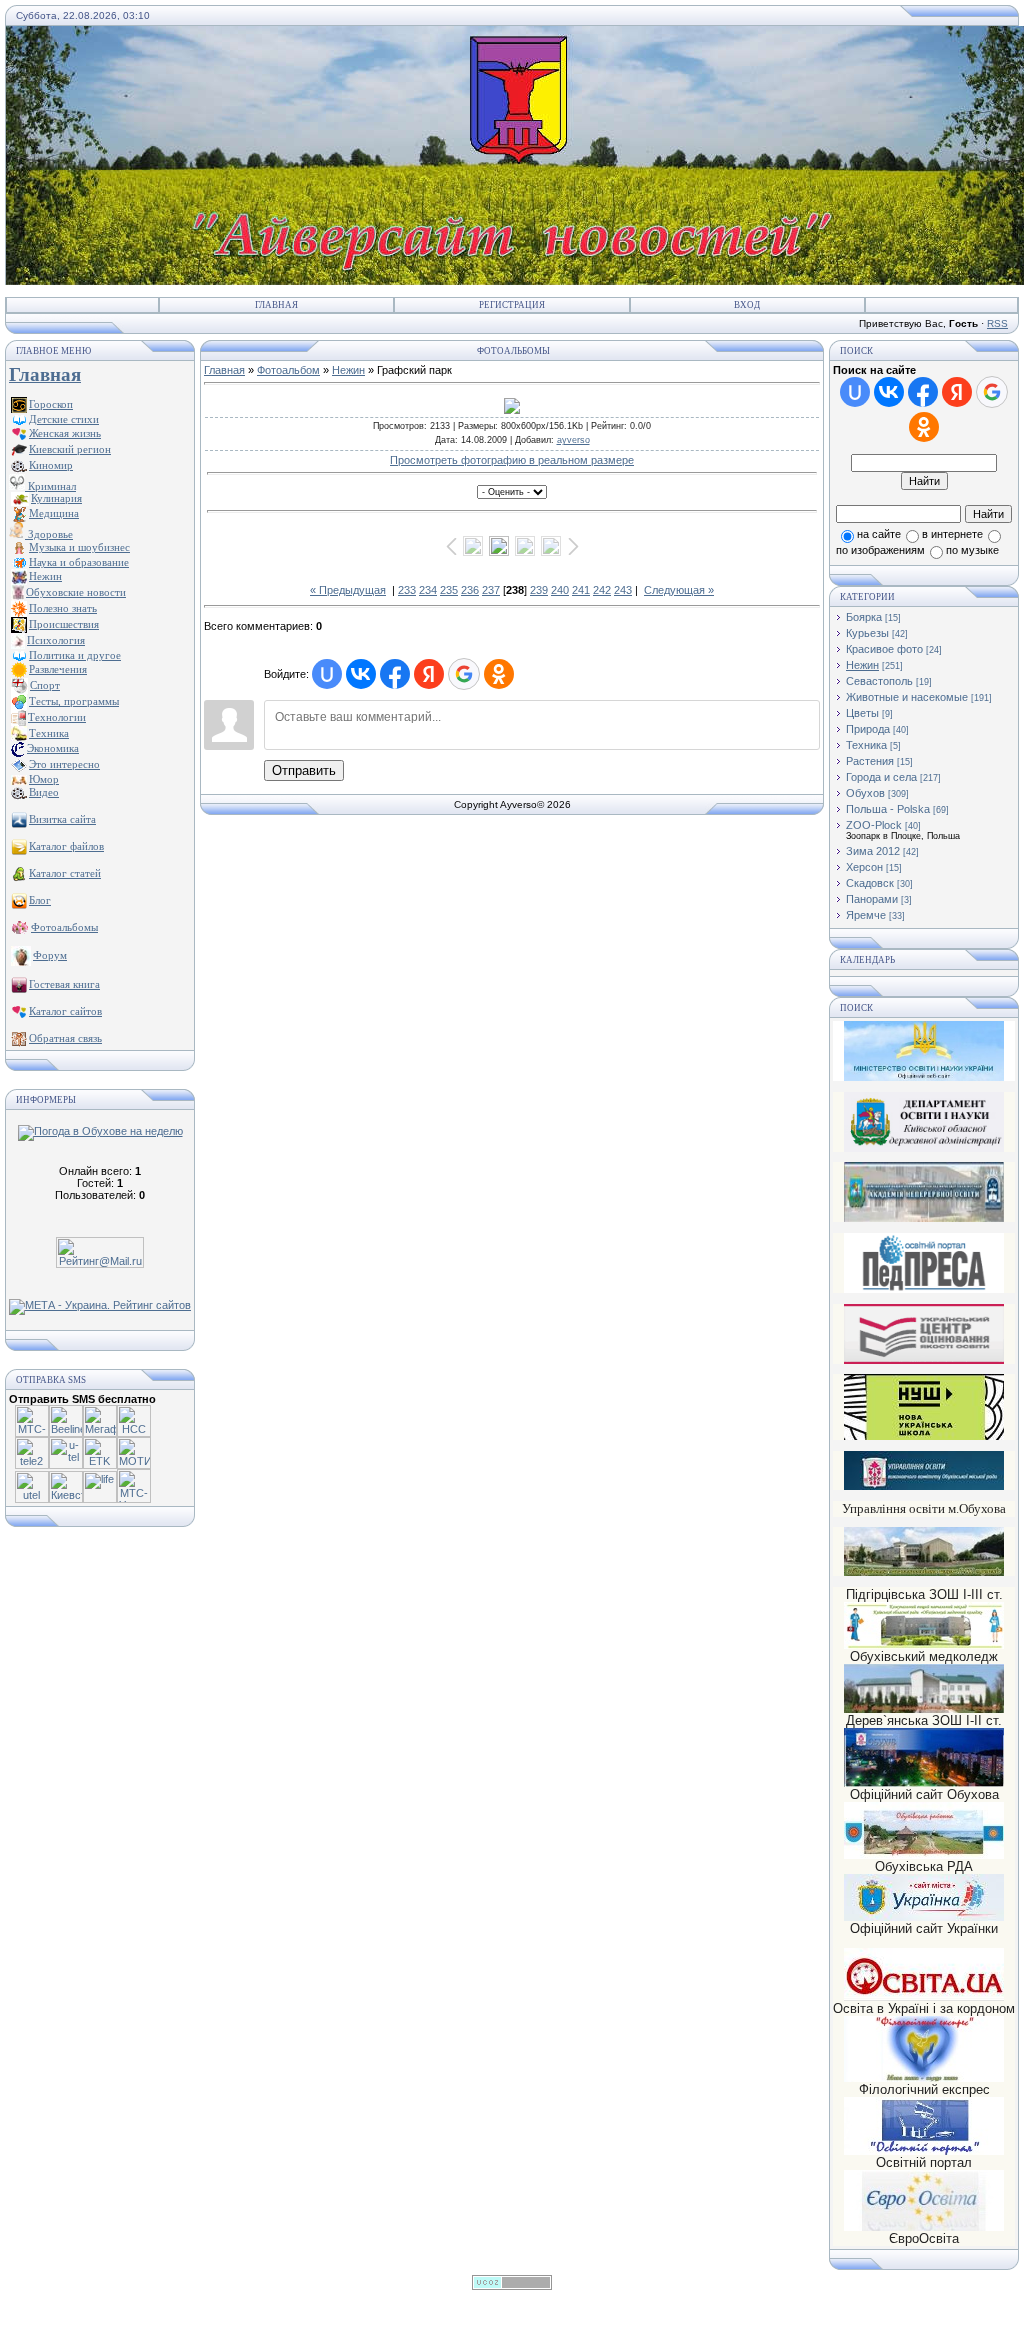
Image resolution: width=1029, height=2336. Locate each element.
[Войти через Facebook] (395, 674)
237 (491, 590)
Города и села (881, 777)
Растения (870, 761)
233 (407, 590)
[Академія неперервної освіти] (924, 1218)
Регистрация (512, 305)
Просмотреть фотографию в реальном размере (512, 460)
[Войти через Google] (464, 674)
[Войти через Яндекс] (429, 674)
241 (581, 590)
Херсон (864, 867)
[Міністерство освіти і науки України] (924, 1050)
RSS (997, 323)
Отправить (304, 770)
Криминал (50, 486)
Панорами (872, 899)
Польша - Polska (888, 809)
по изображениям (880, 550)
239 (539, 590)
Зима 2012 (873, 851)
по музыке (972, 550)
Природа (868, 729)
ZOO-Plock (874, 825)
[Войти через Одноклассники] (499, 674)
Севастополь (879, 681)
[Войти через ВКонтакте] (361, 674)
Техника (866, 745)
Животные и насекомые (907, 697)
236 (470, 590)
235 (449, 590)
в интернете (952, 534)
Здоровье (49, 534)
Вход (747, 305)
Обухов (865, 793)
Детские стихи (64, 419)
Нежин (348, 370)
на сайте (879, 534)
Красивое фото (884, 649)
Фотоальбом (288, 370)
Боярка (864, 617)
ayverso (573, 440)
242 (602, 590)
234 (428, 590)
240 (560, 590)
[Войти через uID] (327, 674)
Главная (276, 305)
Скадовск (870, 883)
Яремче (866, 915)
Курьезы (867, 633)
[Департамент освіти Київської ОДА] (924, 1148)
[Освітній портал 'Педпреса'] (924, 1289)
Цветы (862, 713)
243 (623, 590)
